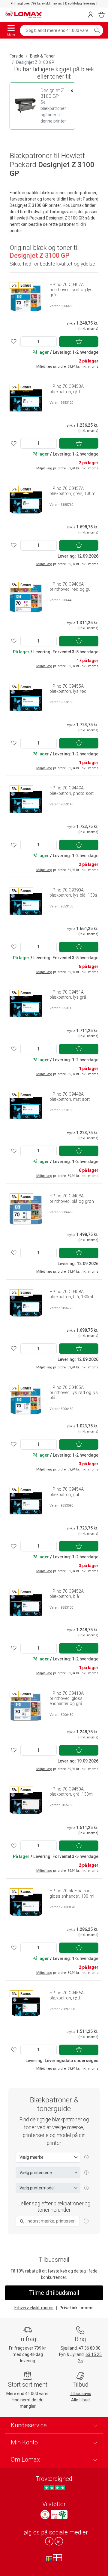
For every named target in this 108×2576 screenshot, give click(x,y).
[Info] (86, 2221)
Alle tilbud (80, 2400)
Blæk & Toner (42, 56)
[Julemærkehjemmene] (45, 2515)
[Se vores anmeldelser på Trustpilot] (54, 2488)
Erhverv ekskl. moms (34, 2308)
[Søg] (97, 30)
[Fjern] (72, 91)
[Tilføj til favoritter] (14, 342)
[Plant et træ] (59, 2515)
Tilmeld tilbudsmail (54, 2293)
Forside (16, 56)
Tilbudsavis (81, 2394)
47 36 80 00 (90, 2348)
